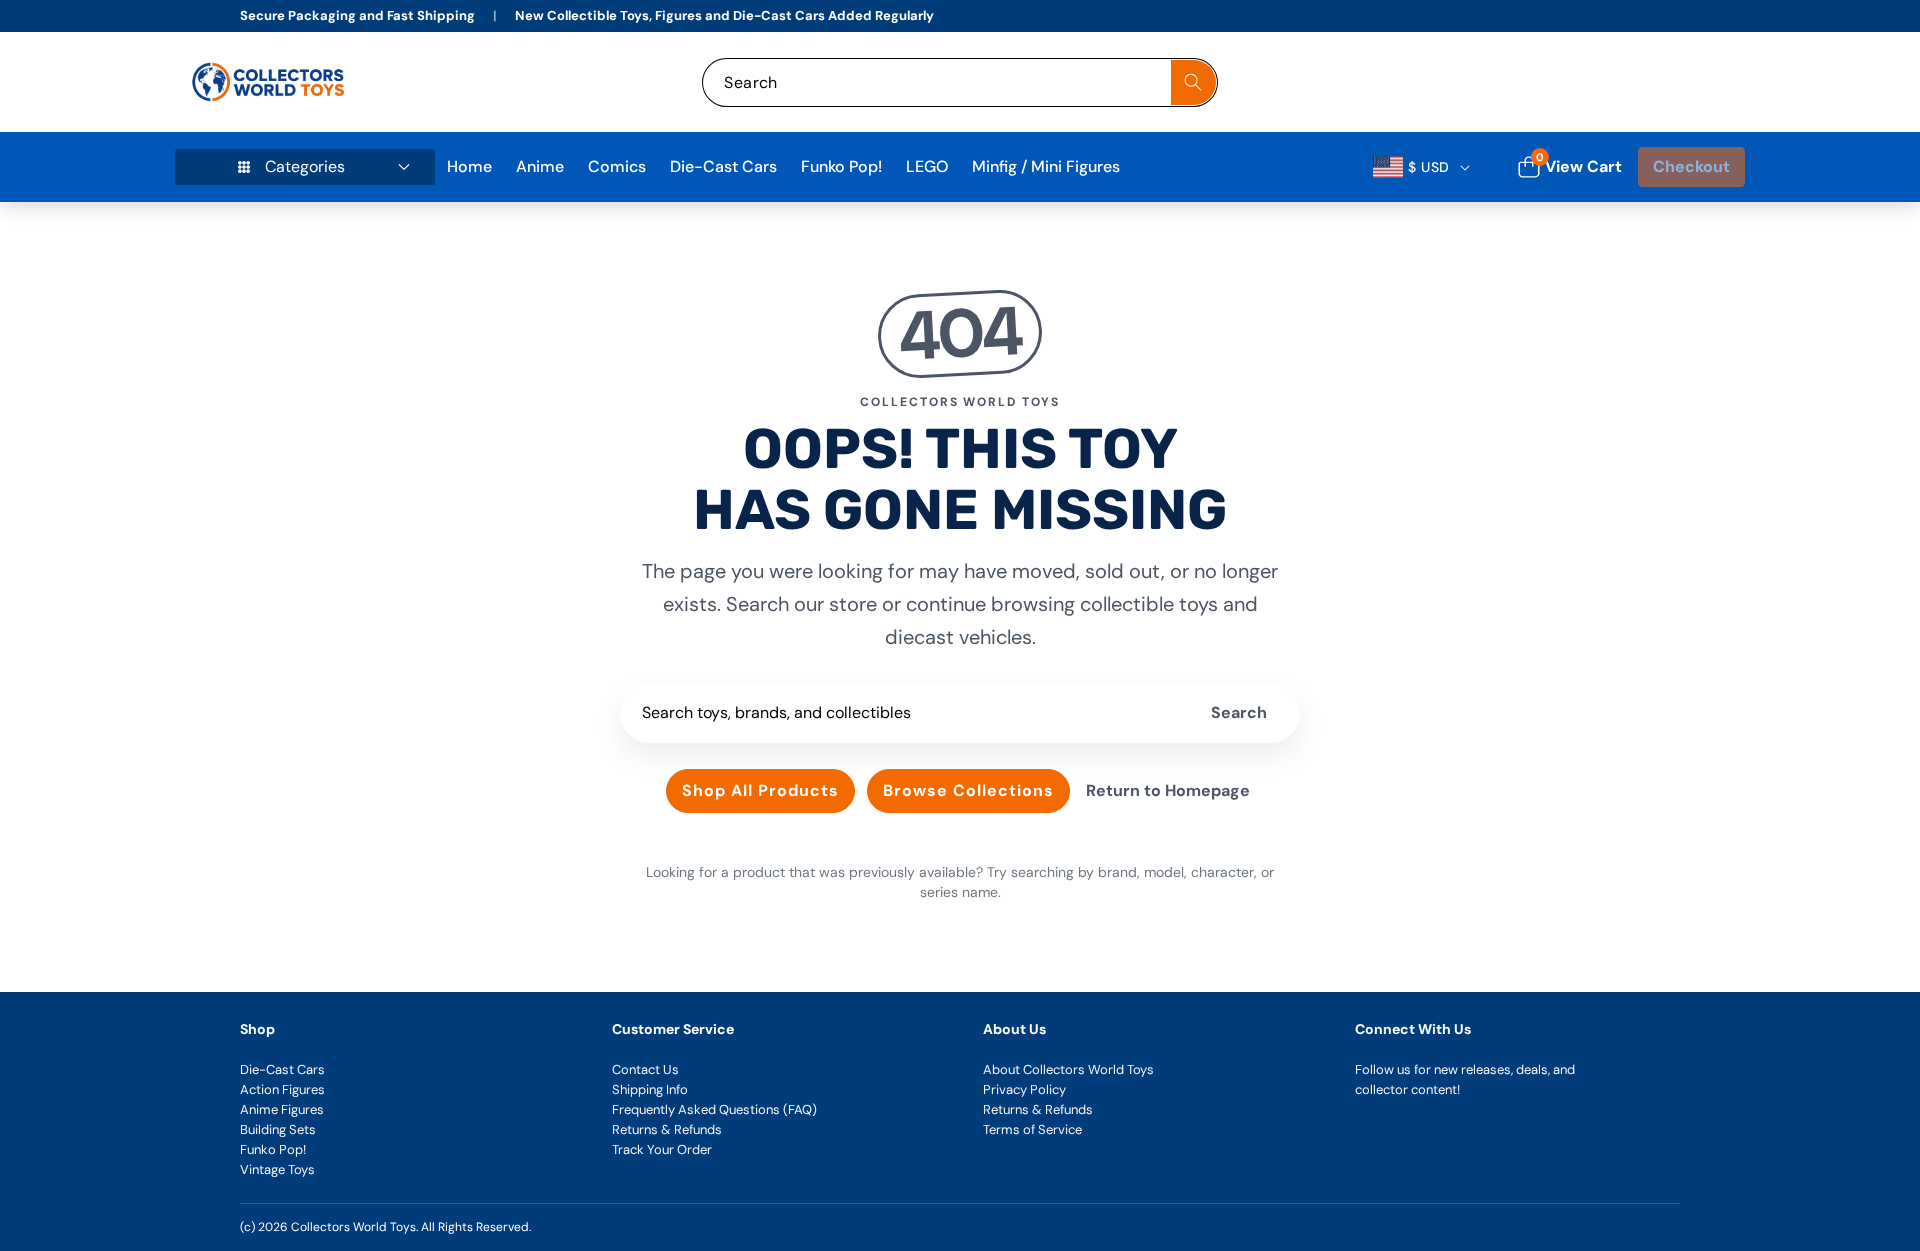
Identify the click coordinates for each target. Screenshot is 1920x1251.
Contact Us (645, 1069)
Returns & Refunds (667, 1129)
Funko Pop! (273, 1149)
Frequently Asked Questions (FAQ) (714, 1109)
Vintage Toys (277, 1169)
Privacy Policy (1024, 1089)
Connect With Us (1413, 1029)
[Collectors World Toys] (270, 82)
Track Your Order (662, 1149)
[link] (1598, 82)
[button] (1707, 82)
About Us (1014, 1029)
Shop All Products (760, 790)
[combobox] (959, 82)
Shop (257, 1029)
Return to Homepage (1168, 790)
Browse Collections (968, 790)
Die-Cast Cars (282, 1069)
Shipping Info (650, 1089)
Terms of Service (1032, 1129)
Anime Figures (282, 1109)
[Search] (1193, 82)
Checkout (1691, 166)
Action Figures (282, 1089)
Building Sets (278, 1129)
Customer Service (673, 1029)
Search (1239, 712)
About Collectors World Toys (1068, 1069)
